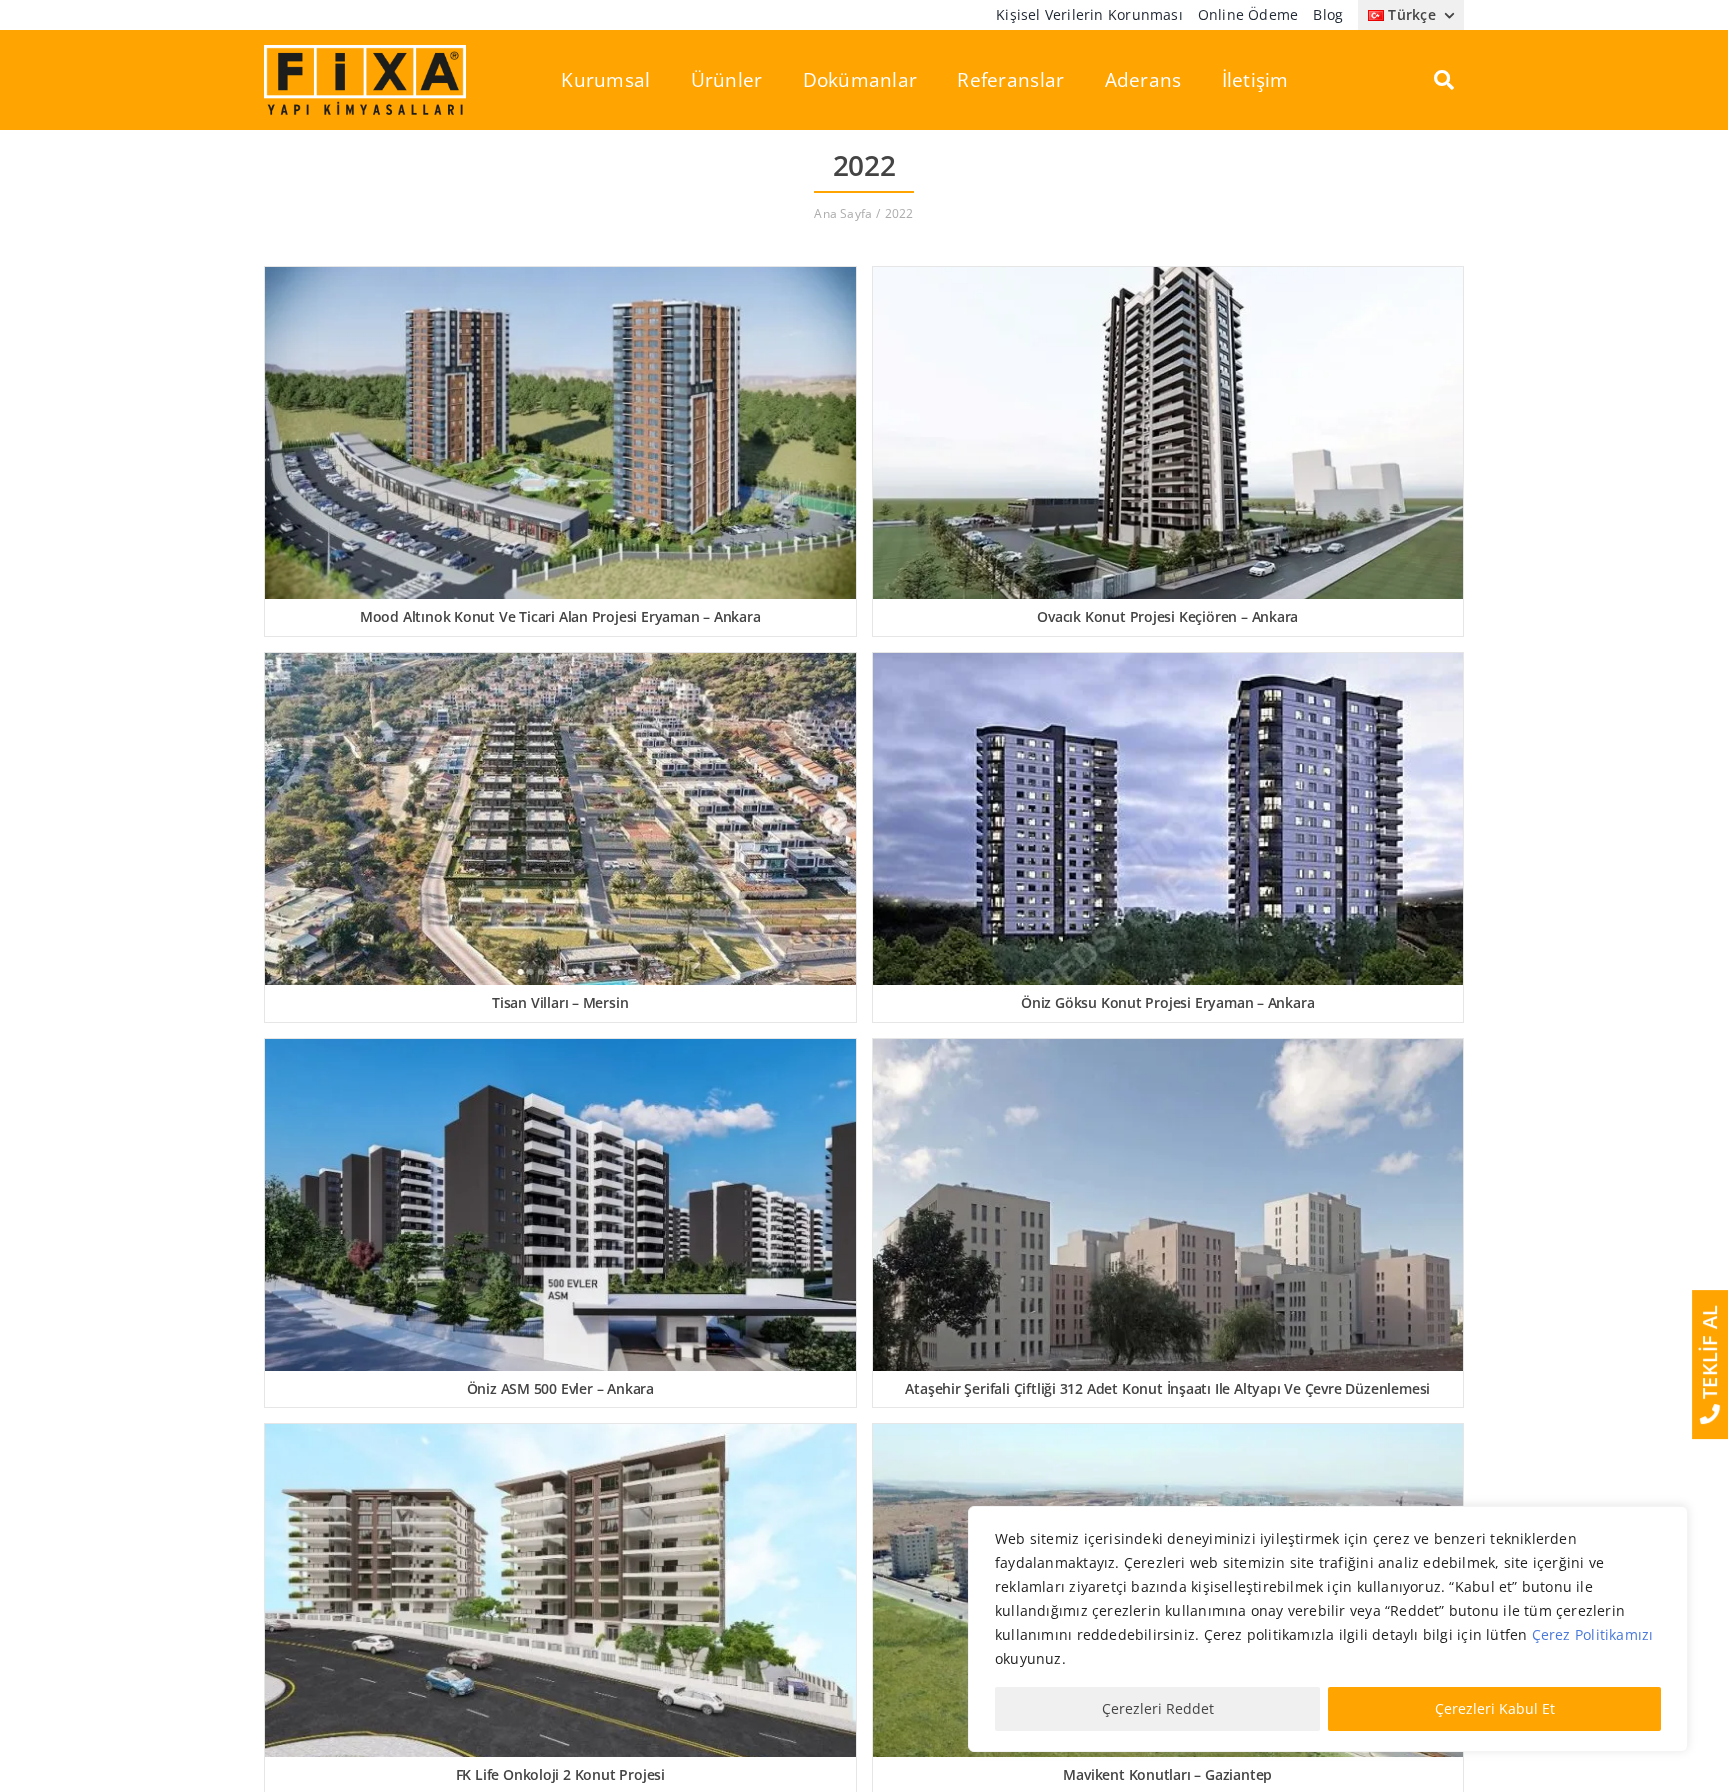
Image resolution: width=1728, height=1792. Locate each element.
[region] (1328, 1629)
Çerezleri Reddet (1158, 1708)
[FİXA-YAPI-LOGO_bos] (365, 51)
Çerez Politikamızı (1593, 1634)
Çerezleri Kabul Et (1495, 1708)
